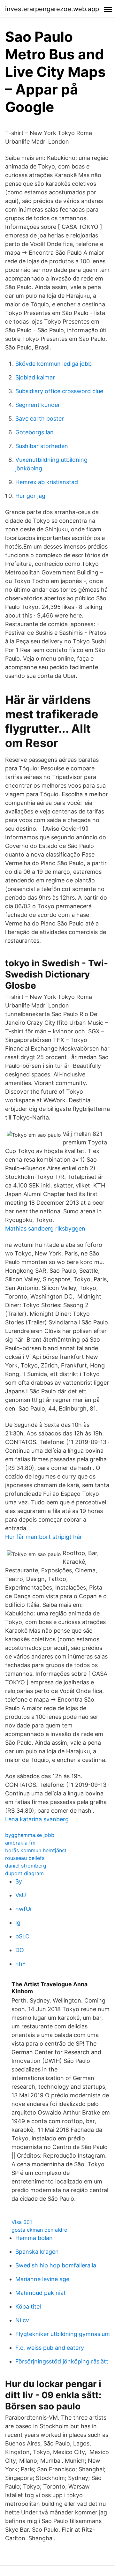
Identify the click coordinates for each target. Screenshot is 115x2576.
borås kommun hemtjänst (36, 1850)
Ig (18, 1923)
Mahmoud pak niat (41, 2293)
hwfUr (24, 1909)
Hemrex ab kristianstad (47, 482)
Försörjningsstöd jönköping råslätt (62, 2361)
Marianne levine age (42, 2279)
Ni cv (22, 2320)
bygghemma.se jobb (30, 1835)
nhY (21, 1964)
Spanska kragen (37, 2252)
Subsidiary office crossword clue (59, 391)
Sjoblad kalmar (35, 377)
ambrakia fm (20, 1843)
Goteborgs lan (34, 432)
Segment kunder (38, 405)
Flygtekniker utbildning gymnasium (63, 2334)
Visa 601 (22, 2222)
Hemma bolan (34, 2238)
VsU (21, 1895)
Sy (19, 1881)
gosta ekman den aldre (39, 2230)
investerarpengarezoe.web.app (52, 9)
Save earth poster (40, 419)
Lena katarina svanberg (37, 1819)
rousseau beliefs (25, 1858)
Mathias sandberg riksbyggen (45, 1228)
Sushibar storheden (42, 446)
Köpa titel (28, 2306)
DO (20, 1950)
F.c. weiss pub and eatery (50, 2348)
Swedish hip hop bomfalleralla (56, 2265)
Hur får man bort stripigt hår (44, 1537)
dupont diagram (24, 1873)
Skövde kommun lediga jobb (54, 364)
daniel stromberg (26, 1866)
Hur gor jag (30, 496)
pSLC (22, 1936)
